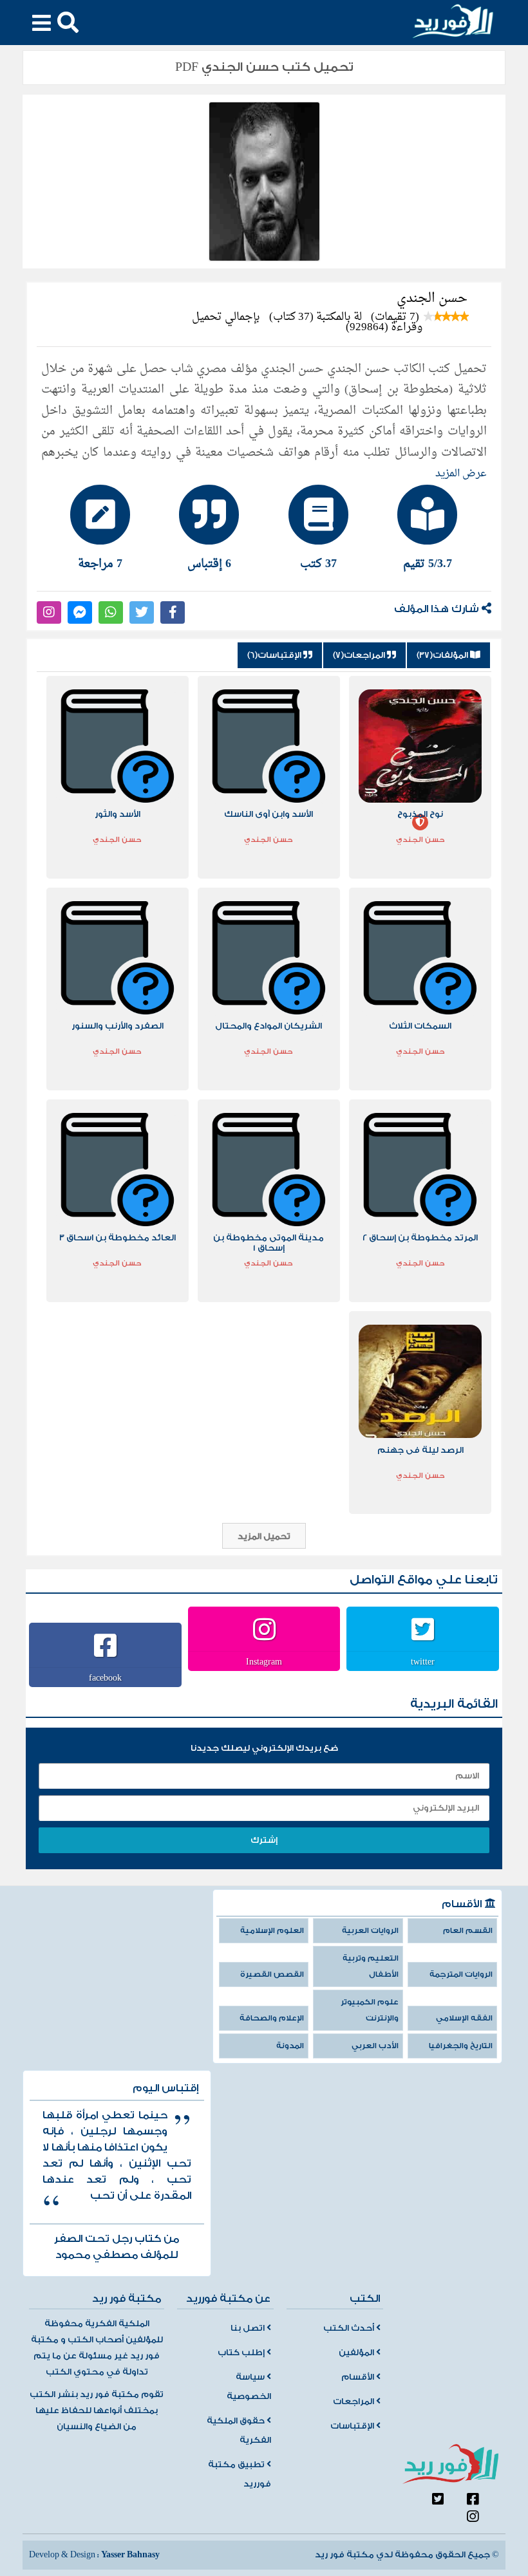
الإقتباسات (353, 2426)
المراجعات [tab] (360, 655)
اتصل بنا (249, 2328)
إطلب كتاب (242, 2353)
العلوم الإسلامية (272, 1931)
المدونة (290, 2046)
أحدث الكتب (350, 2328)
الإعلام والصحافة (272, 2018)
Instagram (264, 1661)
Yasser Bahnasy (130, 2555)
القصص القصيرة (272, 1974)
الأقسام (359, 2377)
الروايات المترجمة (461, 1974)
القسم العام (468, 1931)
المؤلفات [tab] (443, 655)
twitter (423, 1661)
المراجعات (354, 2402)
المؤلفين (357, 2353)
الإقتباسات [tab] (275, 655)
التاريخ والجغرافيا (461, 2046)
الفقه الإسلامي (464, 2018)
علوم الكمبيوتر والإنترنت (370, 2010)
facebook (105, 1677)
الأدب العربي (375, 2046)
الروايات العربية (370, 1931)
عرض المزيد (461, 474)
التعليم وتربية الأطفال (371, 1966)
